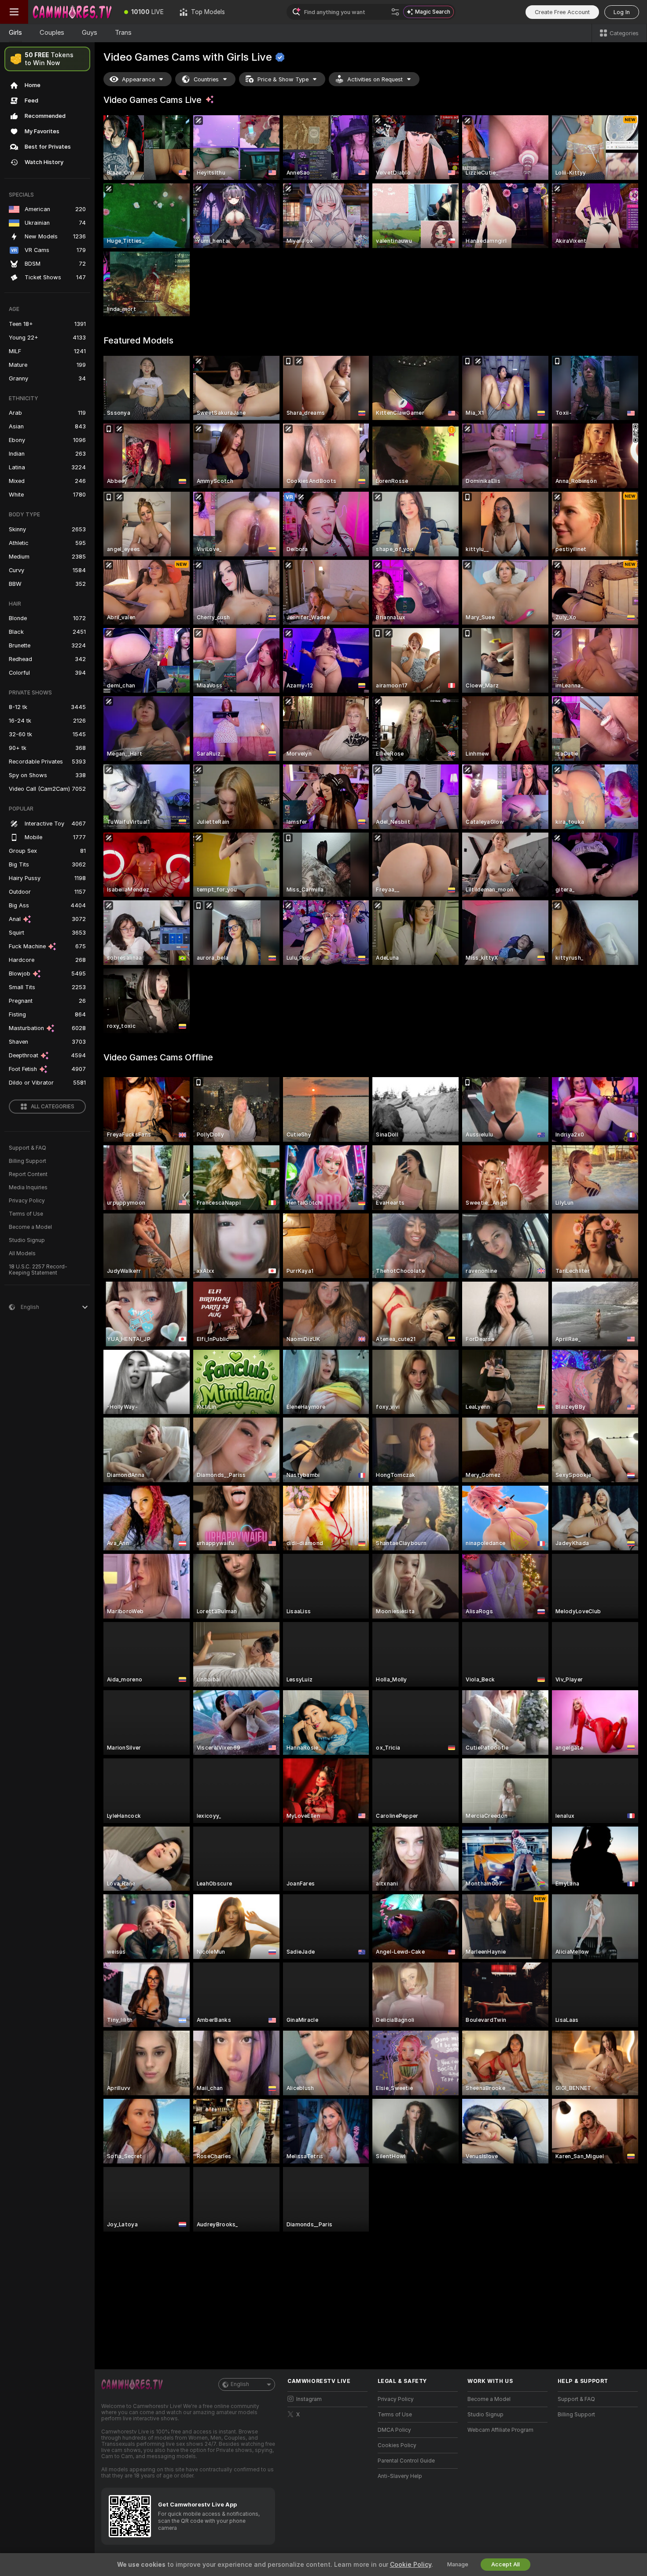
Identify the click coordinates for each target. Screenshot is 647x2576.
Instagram (309, 2399)
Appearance (138, 79)
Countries (206, 79)
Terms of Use (26, 1214)
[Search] (395, 12)
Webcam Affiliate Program (500, 2430)
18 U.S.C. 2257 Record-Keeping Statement (38, 1270)
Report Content (28, 1174)
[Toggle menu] (14, 12)
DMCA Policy (394, 2430)
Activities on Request (375, 79)
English (240, 2384)
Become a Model (30, 1227)
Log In (622, 12)
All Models (22, 1253)
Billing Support (28, 1161)
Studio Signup (27, 1240)
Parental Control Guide (406, 2461)
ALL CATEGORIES (53, 1107)
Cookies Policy (397, 2445)
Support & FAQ (28, 1148)
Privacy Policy (27, 1201)
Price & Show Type (283, 79)
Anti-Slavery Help (400, 2476)
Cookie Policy (411, 2565)
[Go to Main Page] (72, 12)
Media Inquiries (28, 1188)
